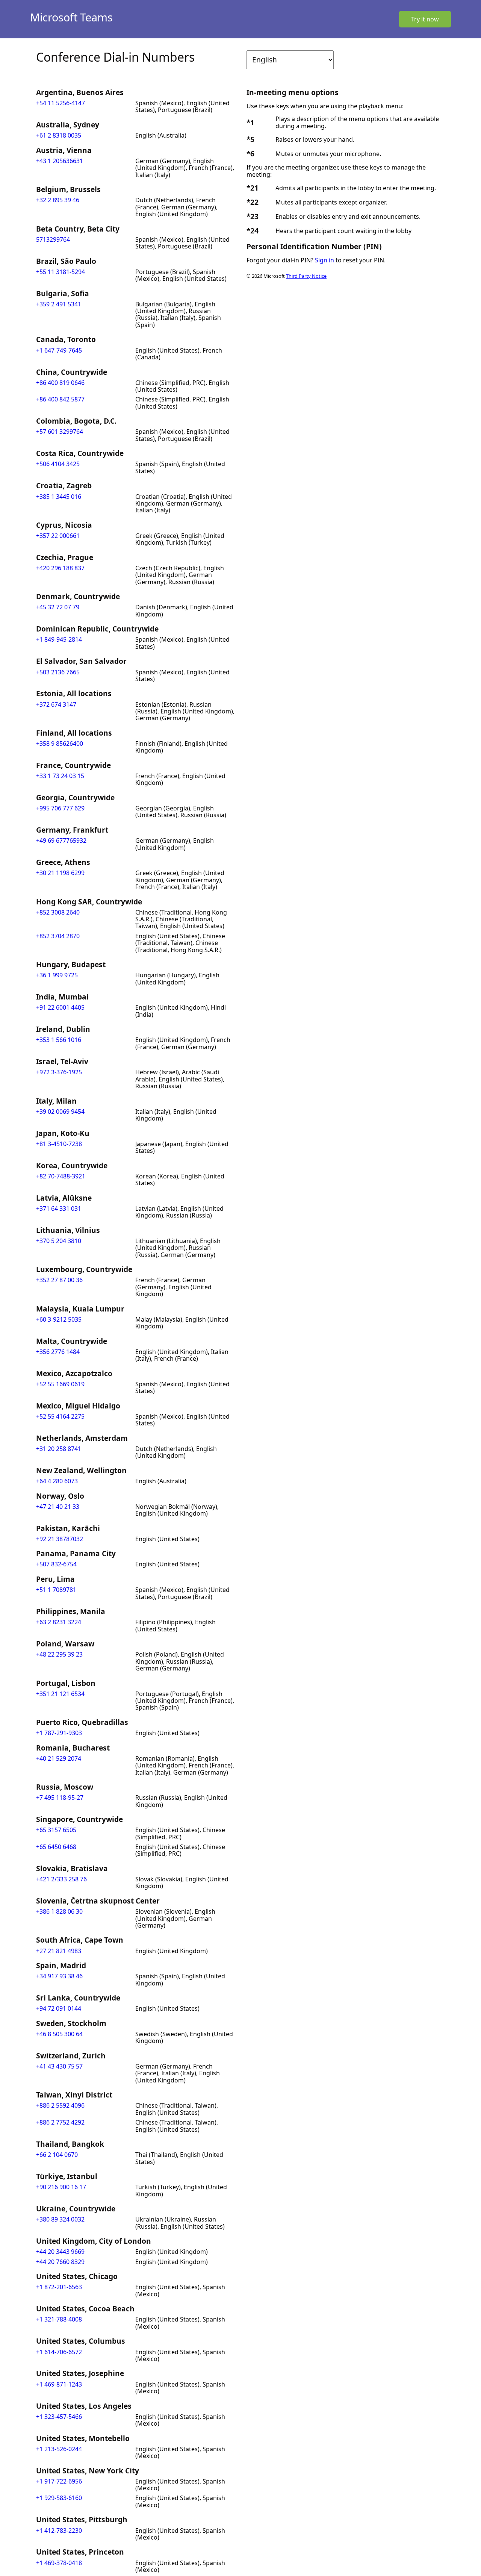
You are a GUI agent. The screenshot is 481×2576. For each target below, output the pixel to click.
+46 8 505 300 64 (59, 2034)
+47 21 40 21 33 (58, 1507)
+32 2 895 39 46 (58, 200)
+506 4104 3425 (58, 464)
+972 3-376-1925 (59, 1072)
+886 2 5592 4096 (60, 2105)
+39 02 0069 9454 (60, 1112)
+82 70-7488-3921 (61, 1176)
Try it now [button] (425, 19)
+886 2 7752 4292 (60, 2122)
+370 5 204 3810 (59, 1241)
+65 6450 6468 (56, 1847)
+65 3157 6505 (56, 1830)
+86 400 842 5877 (60, 399)
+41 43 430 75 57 (59, 2066)
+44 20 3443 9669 (60, 2252)
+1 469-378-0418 (59, 2563)
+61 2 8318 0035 (59, 135)
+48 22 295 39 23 (59, 1654)
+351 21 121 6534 (60, 1694)
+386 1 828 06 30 (59, 1911)
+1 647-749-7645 (59, 350)
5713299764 (53, 239)
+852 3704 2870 (58, 936)
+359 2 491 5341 (59, 304)
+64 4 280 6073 (57, 1481)
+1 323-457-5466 (59, 2417)
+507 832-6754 (56, 1564)
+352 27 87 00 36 (59, 1280)
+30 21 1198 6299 (60, 873)
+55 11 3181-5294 (61, 272)
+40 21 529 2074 (59, 1758)
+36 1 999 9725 (57, 975)
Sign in (324, 260)
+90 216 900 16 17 (61, 2187)
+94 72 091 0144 (59, 2008)
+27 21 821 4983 (59, 1951)
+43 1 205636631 (60, 161)
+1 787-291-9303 (59, 1733)
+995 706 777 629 (60, 808)
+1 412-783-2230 (59, 2531)
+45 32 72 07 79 (58, 607)
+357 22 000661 (58, 536)
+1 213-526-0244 (59, 2449)
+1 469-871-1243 (59, 2384)
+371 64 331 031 (59, 1208)
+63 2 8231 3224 (59, 1622)
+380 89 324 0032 (60, 2219)
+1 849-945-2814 (59, 639)
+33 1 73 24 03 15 (60, 776)
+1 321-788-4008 (59, 2319)
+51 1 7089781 (56, 1590)
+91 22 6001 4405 (60, 1007)
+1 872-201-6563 (59, 2287)
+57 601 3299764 (60, 432)
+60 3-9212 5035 (59, 1319)
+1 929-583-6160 (59, 2498)
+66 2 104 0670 (57, 2155)
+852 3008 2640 (58, 912)
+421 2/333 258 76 (61, 1879)
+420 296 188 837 (60, 568)
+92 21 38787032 (60, 1539)
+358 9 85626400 (60, 744)
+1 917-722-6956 (59, 2481)
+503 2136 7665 (58, 672)
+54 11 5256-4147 (61, 103)
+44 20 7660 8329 (60, 2262)
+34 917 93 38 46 (59, 1976)
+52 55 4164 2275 (60, 1416)
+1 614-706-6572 (59, 2352)
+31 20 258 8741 (59, 1449)
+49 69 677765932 (61, 840)
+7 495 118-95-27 (60, 1798)
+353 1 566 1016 (59, 1040)
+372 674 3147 (56, 704)
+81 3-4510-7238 (59, 1144)
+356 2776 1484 (58, 1352)
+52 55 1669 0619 (60, 1384)
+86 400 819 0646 (60, 383)
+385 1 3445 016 (59, 497)
